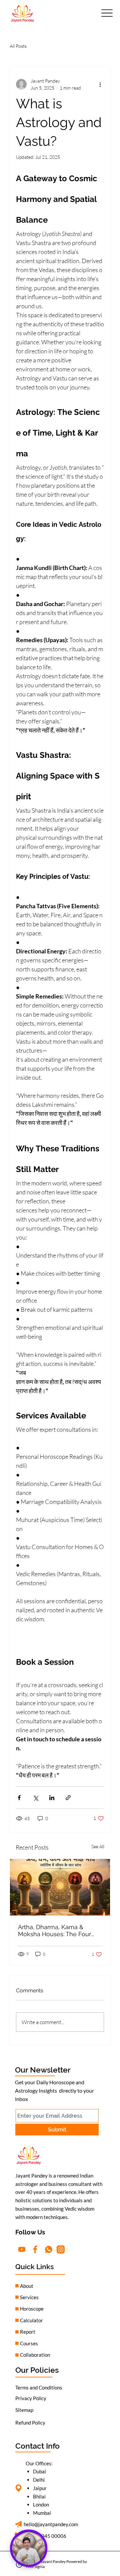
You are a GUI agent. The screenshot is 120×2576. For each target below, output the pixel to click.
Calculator (31, 2320)
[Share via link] (68, 1798)
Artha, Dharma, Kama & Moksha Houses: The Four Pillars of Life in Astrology (54, 1930)
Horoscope (32, 2309)
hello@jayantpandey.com (51, 2524)
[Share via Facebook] (19, 1798)
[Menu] (107, 13)
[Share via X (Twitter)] (35, 1798)
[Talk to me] (29, 2548)
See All (98, 1846)
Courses (29, 2343)
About (27, 2286)
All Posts (18, 46)
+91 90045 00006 (46, 2536)
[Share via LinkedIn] (52, 1798)
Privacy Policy (31, 2398)
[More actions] (100, 84)
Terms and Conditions (39, 2387)
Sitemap (24, 2410)
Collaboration (35, 2355)
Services (29, 2297)
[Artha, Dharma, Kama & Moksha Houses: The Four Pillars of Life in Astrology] (60, 1887)
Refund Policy (30, 2423)
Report (28, 2332)
